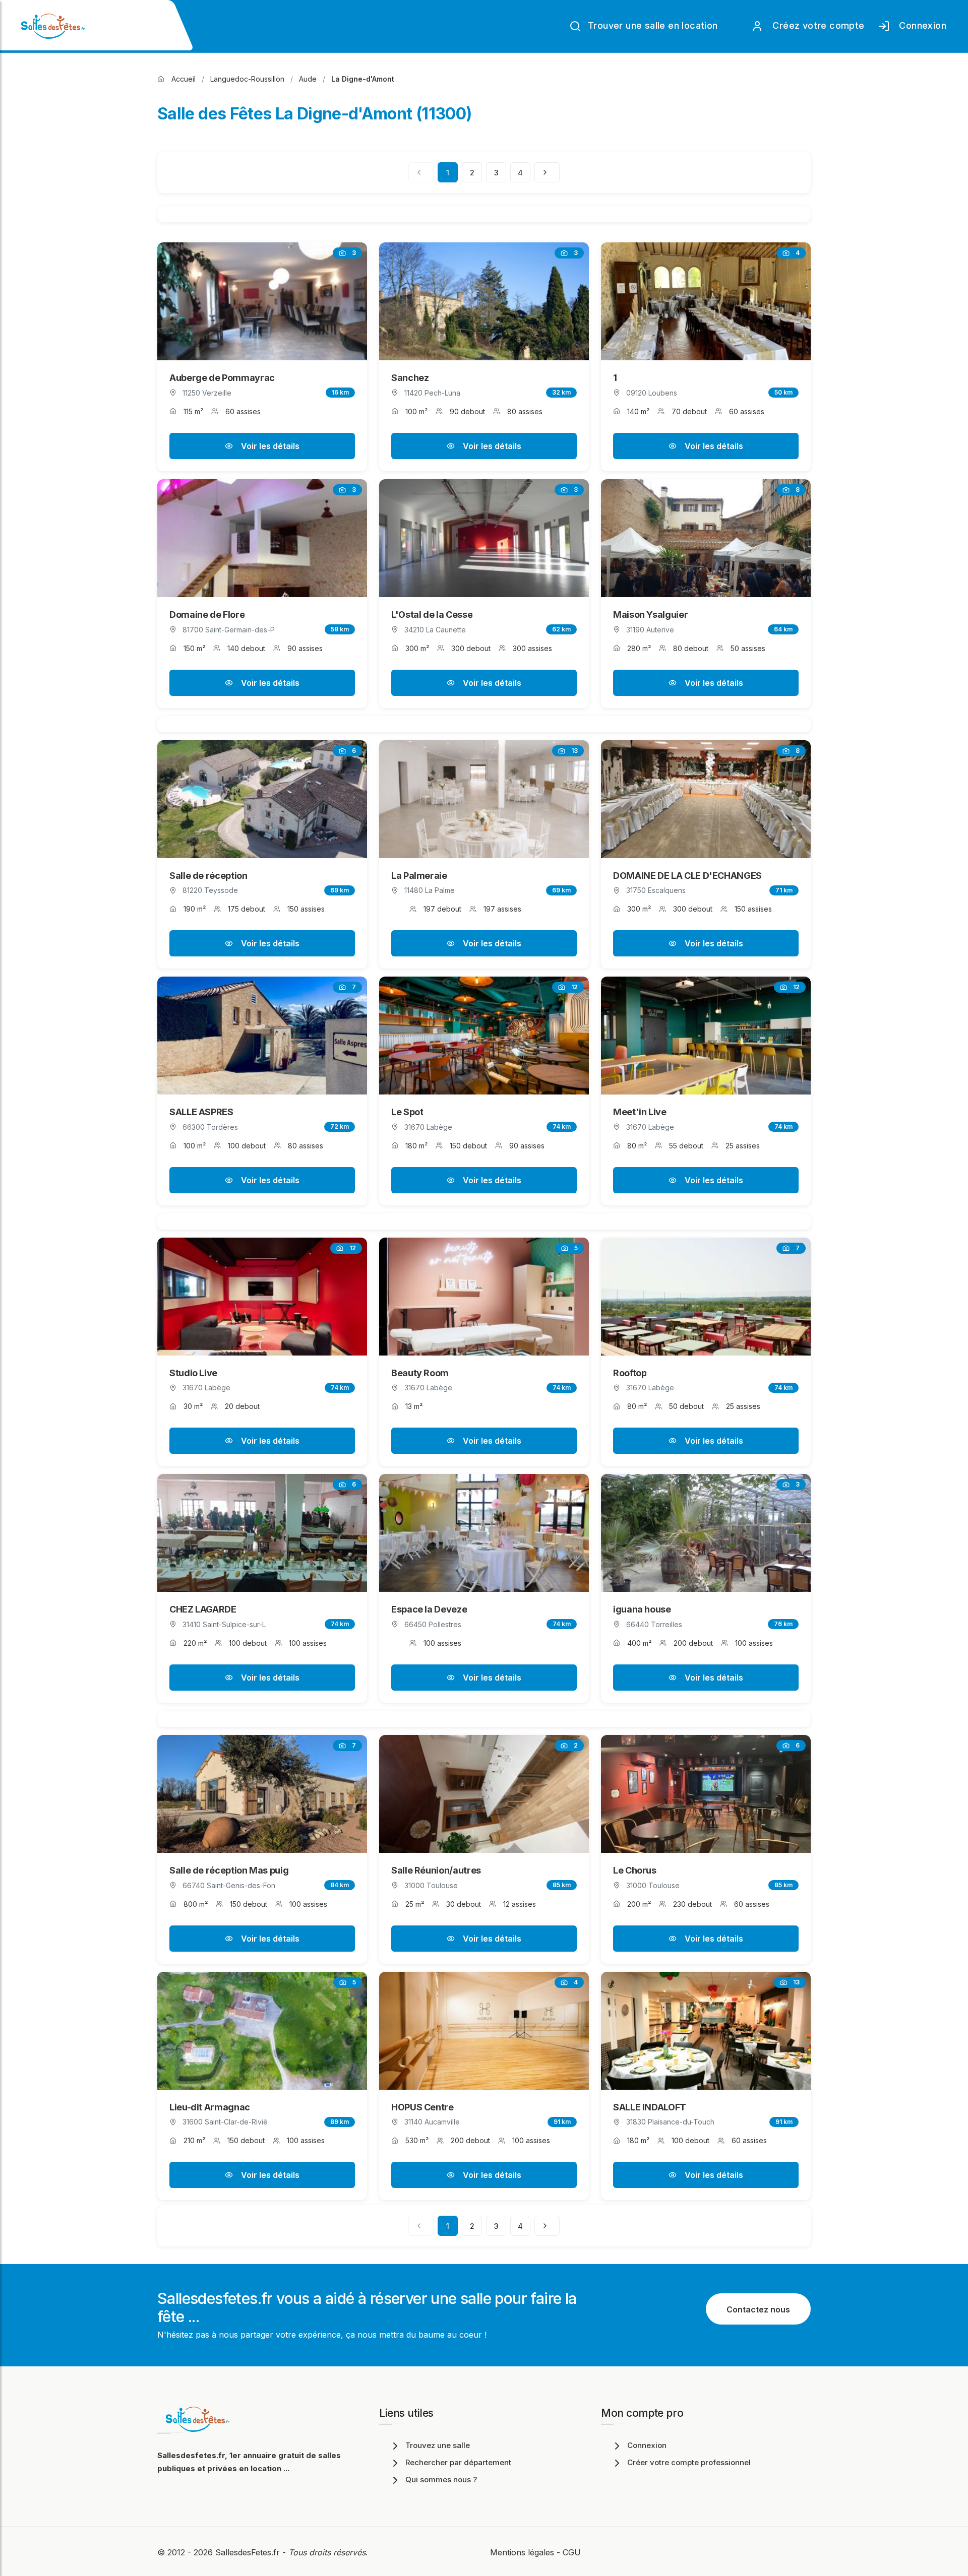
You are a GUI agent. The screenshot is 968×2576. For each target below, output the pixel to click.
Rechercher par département (458, 2462)
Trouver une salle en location (652, 25)
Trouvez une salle (438, 2445)
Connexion (920, 25)
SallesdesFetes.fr (249, 2552)
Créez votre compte (816, 25)
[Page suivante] (547, 172)
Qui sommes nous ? (441, 2480)
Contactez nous (758, 2309)
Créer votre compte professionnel (689, 2462)
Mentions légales (522, 2552)
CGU (572, 2552)
